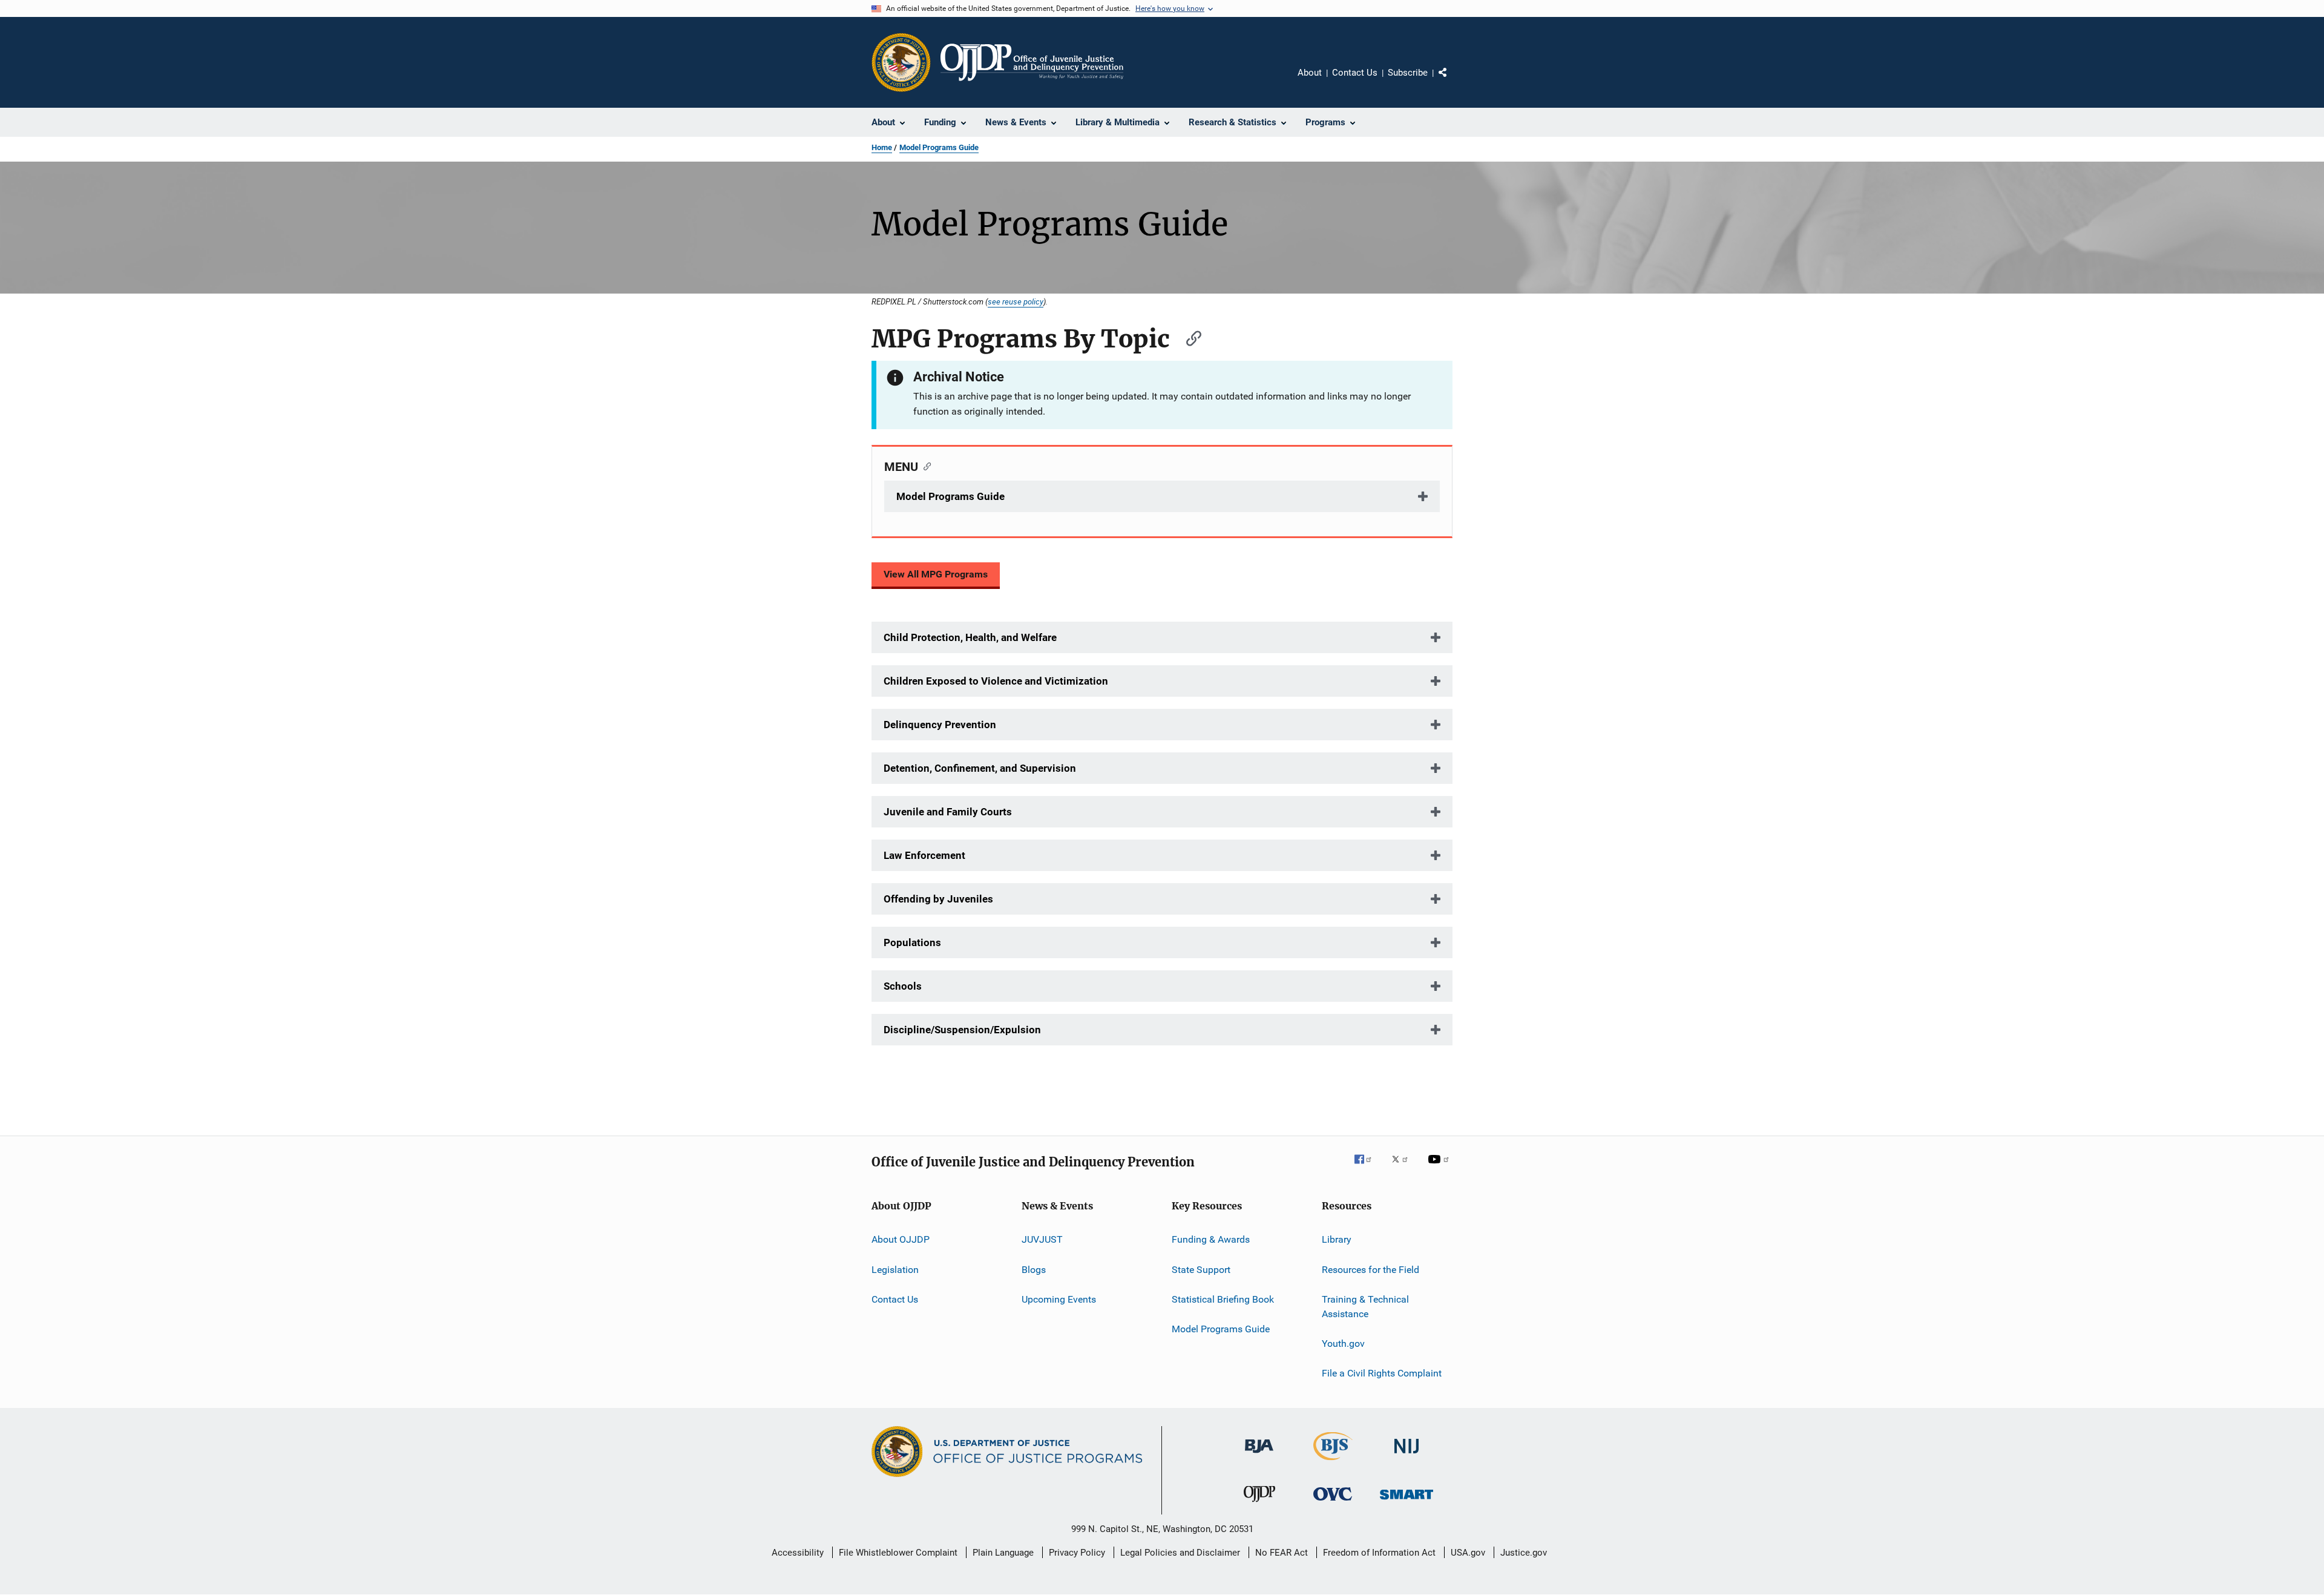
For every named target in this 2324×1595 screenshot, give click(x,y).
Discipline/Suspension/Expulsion (962, 1030)
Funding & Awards (1211, 1239)
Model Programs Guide (939, 147)
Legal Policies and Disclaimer (1180, 1553)
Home (882, 147)
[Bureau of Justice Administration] (1259, 1455)
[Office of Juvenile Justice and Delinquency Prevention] (1259, 1504)
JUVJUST (1042, 1239)
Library (1337, 1239)
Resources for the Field (1370, 1269)
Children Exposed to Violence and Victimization (996, 681)
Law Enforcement (924, 855)
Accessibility (798, 1553)
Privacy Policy (1077, 1553)
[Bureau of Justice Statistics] (1333, 1462)
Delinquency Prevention (940, 725)
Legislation (895, 1269)
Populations (912, 942)
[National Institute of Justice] (1407, 1455)
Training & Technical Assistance (1365, 1307)
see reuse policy (1016, 301)
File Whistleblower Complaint (898, 1553)
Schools (903, 986)
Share (1452, 81)
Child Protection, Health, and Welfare (970, 637)
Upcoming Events (1059, 1299)
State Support (1201, 1269)
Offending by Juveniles (938, 899)
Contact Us (1355, 73)
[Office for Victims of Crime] (1333, 1503)
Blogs (1034, 1269)
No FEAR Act (1282, 1553)
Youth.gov (1343, 1343)
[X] (1404, 1168)
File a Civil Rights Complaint (1382, 1373)
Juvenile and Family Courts (948, 812)
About (1310, 73)
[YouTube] (1440, 1168)
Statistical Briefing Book (1223, 1299)
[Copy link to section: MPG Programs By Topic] (1188, 337)
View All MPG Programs (936, 574)
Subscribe (1408, 73)
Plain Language (1003, 1553)
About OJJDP (901, 1239)
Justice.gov (1524, 1553)
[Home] (1032, 62)
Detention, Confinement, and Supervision (980, 768)
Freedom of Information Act (1379, 1553)
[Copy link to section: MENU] (924, 465)
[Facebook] (1368, 1168)
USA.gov (1468, 1553)
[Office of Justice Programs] (901, 62)
